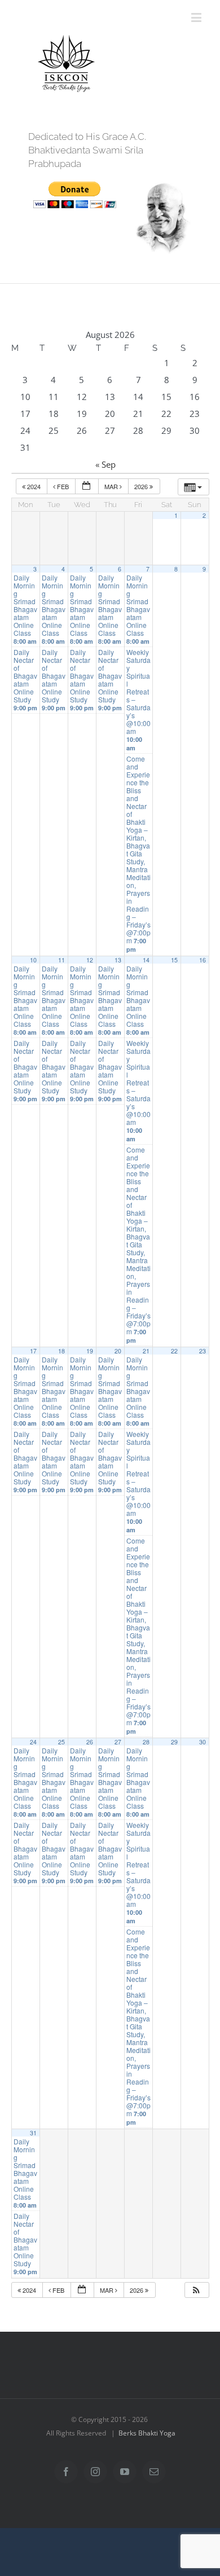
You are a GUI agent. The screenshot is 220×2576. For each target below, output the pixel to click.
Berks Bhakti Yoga (147, 2433)
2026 (142, 486)
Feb (63, 486)
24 (33, 1742)
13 (118, 960)
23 (203, 1351)
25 (61, 1742)
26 (90, 1742)
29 (174, 1742)
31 (33, 2133)
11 (61, 960)
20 (118, 1351)
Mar (112, 486)
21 (146, 1351)
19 (90, 1351)
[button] (196, 2290)
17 (33, 1351)
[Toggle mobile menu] (197, 17)
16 (203, 960)
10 (33, 960)
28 (146, 1742)
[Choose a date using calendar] (87, 487)
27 (118, 1742)
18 (61, 1351)
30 (203, 1742)
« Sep (105, 464)
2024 (34, 486)
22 (174, 1351)
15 (174, 960)
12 (90, 960)
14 (146, 960)
